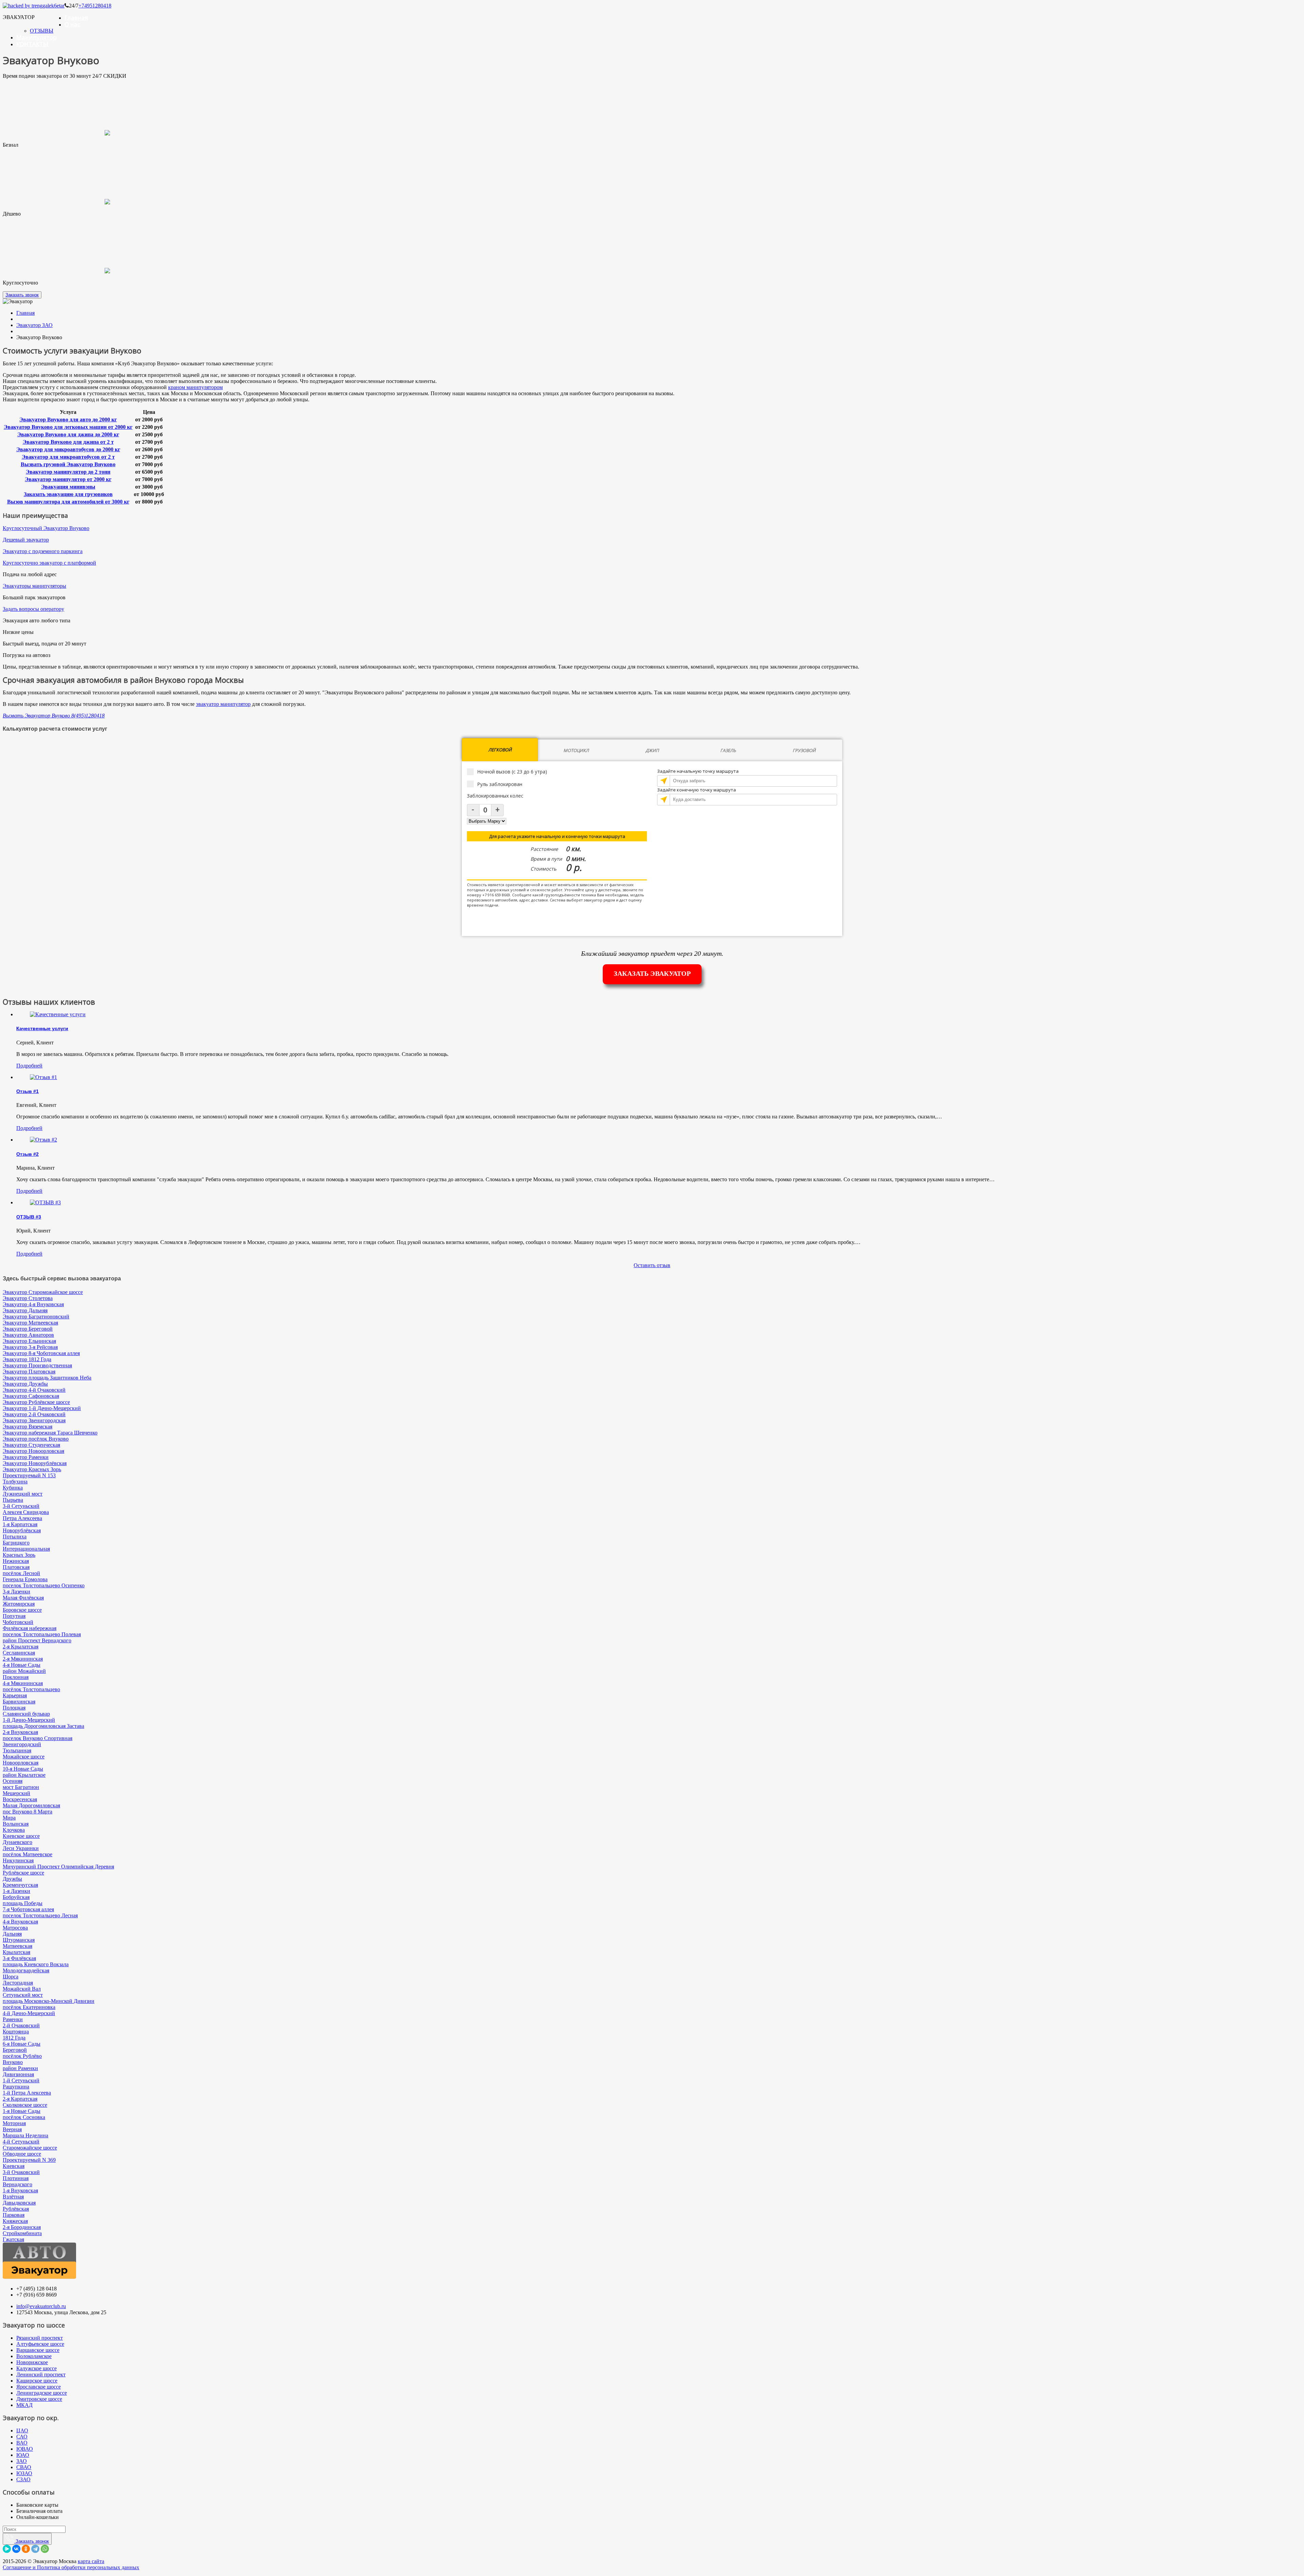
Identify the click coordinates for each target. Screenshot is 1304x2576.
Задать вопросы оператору (33, 609)
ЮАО (23, 2455)
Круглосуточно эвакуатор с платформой (49, 563)
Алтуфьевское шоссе (40, 2344)
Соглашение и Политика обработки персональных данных (71, 2567)
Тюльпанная (17, 1750)
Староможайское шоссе (30, 2148)
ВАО (22, 2443)
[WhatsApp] (45, 2549)
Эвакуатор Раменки (26, 1457)
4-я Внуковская (20, 1922)
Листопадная (18, 1983)
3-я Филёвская (19, 1958)
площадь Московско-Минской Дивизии (49, 2001)
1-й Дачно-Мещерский (29, 1720)
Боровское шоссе (22, 1610)
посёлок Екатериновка (29, 2007)
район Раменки (20, 2068)
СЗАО (23, 2479)
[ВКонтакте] (16, 2549)
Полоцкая (14, 1708)
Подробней (29, 1066)
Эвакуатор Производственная (37, 1365)
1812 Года (14, 2038)
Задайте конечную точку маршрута (696, 790)
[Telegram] (35, 2549)
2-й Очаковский (21, 2025)
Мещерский (16, 1793)
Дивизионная (18, 2074)
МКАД (24, 2405)
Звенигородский (22, 1744)
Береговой (15, 2050)
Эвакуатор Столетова (28, 1298)
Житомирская (19, 1604)
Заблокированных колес (495, 796)
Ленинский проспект (41, 2374)
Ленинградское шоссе (42, 2393)
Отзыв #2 (28, 1154)
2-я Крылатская (21, 1647)
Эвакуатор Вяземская (28, 1427)
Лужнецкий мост (23, 1494)
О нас (72, 24)
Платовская (16, 1567)
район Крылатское (24, 1775)
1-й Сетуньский (21, 2080)
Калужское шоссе (37, 2368)
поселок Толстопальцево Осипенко (44, 1585)
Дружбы (12, 1879)
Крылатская (16, 1952)
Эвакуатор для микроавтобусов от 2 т (68, 457)
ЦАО (22, 2431)
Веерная (12, 2129)
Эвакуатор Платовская (29, 1372)
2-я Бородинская (22, 2227)
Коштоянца (16, 2032)
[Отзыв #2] (43, 1140)
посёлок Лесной (21, 1573)
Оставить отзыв (652, 1265)
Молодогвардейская (26, 1970)
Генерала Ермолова (25, 1579)
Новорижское (32, 2362)
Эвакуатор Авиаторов (28, 1335)
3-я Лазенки (16, 1592)
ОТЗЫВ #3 (29, 1217)
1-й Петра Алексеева (27, 2093)
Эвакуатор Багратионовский (36, 1317)
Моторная (14, 2123)
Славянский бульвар (26, 1714)
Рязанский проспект (40, 2338)
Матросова (15, 1928)
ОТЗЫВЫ (42, 31)
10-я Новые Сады (23, 1769)
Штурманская (19, 1940)
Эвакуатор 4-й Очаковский (34, 1390)
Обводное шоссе (22, 2154)
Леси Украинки (21, 1848)
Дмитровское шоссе (39, 2399)
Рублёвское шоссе (23, 1873)
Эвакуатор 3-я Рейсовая (30, 1347)
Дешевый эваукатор (26, 540)
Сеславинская (19, 1653)
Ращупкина (16, 2087)
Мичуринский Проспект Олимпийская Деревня (58, 1867)
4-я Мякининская (23, 1683)
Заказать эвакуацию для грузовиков (68, 494)
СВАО (24, 2467)
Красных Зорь (19, 1555)
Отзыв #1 (28, 1091)
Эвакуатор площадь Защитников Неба (47, 1378)
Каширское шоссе (37, 2381)
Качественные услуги (42, 1028)
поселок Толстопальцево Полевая (42, 1634)
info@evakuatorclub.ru (41, 2306)
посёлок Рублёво (22, 2056)
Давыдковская (19, 2203)
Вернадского (17, 2184)
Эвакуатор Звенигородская (34, 1420)
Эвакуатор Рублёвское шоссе (36, 1402)
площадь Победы (23, 1903)
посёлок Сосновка (24, 2117)
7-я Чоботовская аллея (28, 1909)
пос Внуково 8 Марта (28, 1812)
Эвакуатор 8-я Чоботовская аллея (41, 1353)
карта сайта (91, 2561)
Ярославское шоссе (39, 2387)
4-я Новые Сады (22, 1665)
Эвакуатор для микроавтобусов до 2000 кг (68, 449)
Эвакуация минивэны (68, 487)
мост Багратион (21, 1787)
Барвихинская (19, 1702)
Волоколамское (34, 2356)
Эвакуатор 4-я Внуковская (33, 1304)
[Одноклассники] (26, 2549)
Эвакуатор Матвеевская (30, 1323)
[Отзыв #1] (43, 1077)
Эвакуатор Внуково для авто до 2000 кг (68, 419)
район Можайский (24, 1671)
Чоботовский (18, 1622)
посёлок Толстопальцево (31, 1689)
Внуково (13, 2062)
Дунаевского (17, 1842)
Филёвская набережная (30, 1628)
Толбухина (15, 1482)
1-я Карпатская (20, 1524)
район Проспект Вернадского (37, 1640)
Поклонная (16, 1677)
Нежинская (16, 1561)
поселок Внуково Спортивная (38, 1738)
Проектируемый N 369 (29, 2160)
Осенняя (13, 1781)
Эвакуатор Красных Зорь (32, 1469)
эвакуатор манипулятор (223, 704)
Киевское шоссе (21, 1836)
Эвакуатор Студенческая (31, 1445)
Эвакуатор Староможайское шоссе (43, 1292)
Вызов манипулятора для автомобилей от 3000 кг (68, 502)
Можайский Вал (22, 1989)
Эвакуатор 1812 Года (27, 1359)
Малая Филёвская (23, 1598)
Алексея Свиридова (26, 1512)
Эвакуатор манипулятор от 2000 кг (68, 479)
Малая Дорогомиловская (31, 1805)
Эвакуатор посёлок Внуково (36, 1439)
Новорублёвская (22, 1530)
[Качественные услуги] (58, 1014)
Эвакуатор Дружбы (25, 1384)
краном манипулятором (195, 387)
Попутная (14, 1616)
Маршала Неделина (25, 2135)
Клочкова (14, 1830)
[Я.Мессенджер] (7, 2549)
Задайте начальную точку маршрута (698, 771)
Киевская (14, 2166)
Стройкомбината (22, 2233)
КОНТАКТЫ (32, 44)
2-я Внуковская (20, 1732)
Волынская (16, 1824)
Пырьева (13, 1500)
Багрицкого (16, 1543)
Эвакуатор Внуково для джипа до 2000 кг (68, 434)
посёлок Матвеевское (28, 1854)
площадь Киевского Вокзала (36, 1964)
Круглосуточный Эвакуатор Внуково (46, 528)
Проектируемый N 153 (29, 1475)
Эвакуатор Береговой (28, 1329)
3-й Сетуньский (21, 1506)
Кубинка (13, 1488)
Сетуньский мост (23, 1995)
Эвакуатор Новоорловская (33, 1451)
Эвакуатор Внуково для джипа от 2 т (68, 442)
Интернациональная (26, 1549)
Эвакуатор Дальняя (25, 1310)
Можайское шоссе (24, 1757)
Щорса (11, 1977)
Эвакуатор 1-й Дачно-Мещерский (42, 1408)
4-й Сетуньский (21, 2142)
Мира (9, 1818)
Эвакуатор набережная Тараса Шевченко (50, 1433)
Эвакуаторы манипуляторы (34, 586)
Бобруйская (16, 1897)
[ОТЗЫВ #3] (45, 1202)
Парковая (14, 2215)
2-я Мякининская (23, 1659)
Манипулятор (37, 37)
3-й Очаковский (21, 2172)
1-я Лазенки (16, 1891)
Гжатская (13, 2239)
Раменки (13, 2019)
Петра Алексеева (22, 1518)
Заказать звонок (22, 295)
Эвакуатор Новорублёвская (35, 1463)
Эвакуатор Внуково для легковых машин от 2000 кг (68, 427)
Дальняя (12, 1934)
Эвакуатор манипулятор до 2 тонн (68, 472)
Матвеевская (17, 1946)
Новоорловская (21, 1763)
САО (22, 2437)
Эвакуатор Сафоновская (31, 1396)
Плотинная (16, 2178)
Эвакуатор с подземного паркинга (43, 551)
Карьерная (15, 1695)
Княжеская (15, 2221)
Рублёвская (16, 2209)
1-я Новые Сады (22, 2111)
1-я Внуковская (20, 2190)
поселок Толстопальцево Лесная (40, 1915)
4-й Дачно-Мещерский (29, 2013)
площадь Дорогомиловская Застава (43, 1726)
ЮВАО (25, 2449)
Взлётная (13, 2197)
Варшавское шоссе (38, 2350)
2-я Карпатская (20, 2099)
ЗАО (22, 2461)
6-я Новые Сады (22, 2044)
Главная (76, 17)
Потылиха (15, 1537)
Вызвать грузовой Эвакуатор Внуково (68, 464)
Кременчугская (20, 1885)
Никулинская (18, 1860)
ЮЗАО (24, 2473)
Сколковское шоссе (25, 2105)
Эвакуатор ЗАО (34, 325)
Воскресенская (20, 1799)
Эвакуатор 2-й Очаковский (34, 1414)
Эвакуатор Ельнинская (29, 1341)
